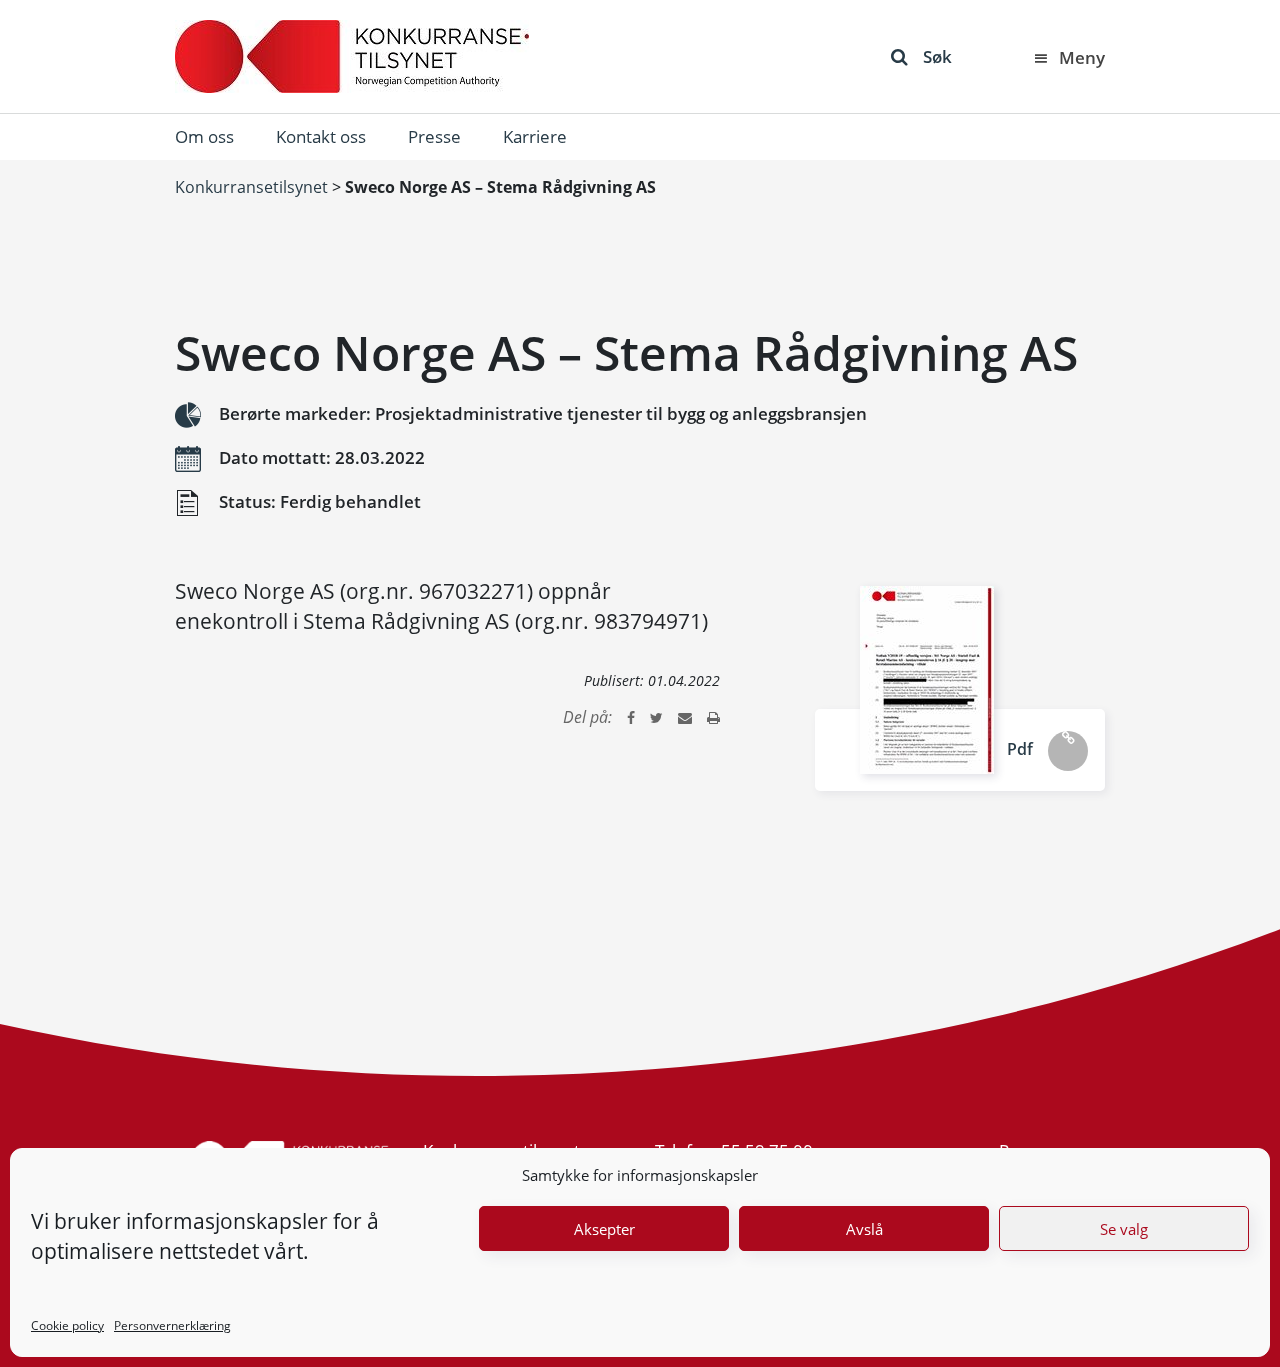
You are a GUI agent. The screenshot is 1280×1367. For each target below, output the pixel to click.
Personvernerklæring (172, 1325)
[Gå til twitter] (656, 717)
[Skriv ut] (713, 717)
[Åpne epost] (685, 717)
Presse (434, 136)
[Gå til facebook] (631, 717)
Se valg (1124, 1229)
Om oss (204, 136)
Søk (937, 56)
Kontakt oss (321, 136)
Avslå (864, 1229)
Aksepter (604, 1229)
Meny (1082, 57)
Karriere (535, 136)
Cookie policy (67, 1325)
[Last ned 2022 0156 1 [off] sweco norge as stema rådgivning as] (927, 680)
